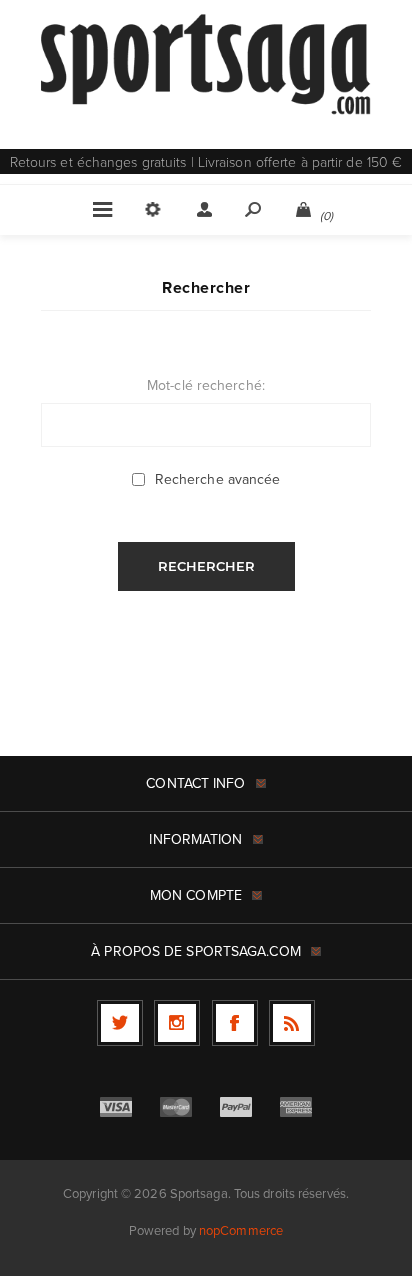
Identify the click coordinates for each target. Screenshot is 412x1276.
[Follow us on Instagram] (177, 1023)
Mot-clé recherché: (206, 385)
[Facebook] (235, 1023)
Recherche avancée (218, 479)
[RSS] (292, 1023)
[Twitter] (120, 1023)
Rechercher (206, 566)
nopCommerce (241, 1230)
